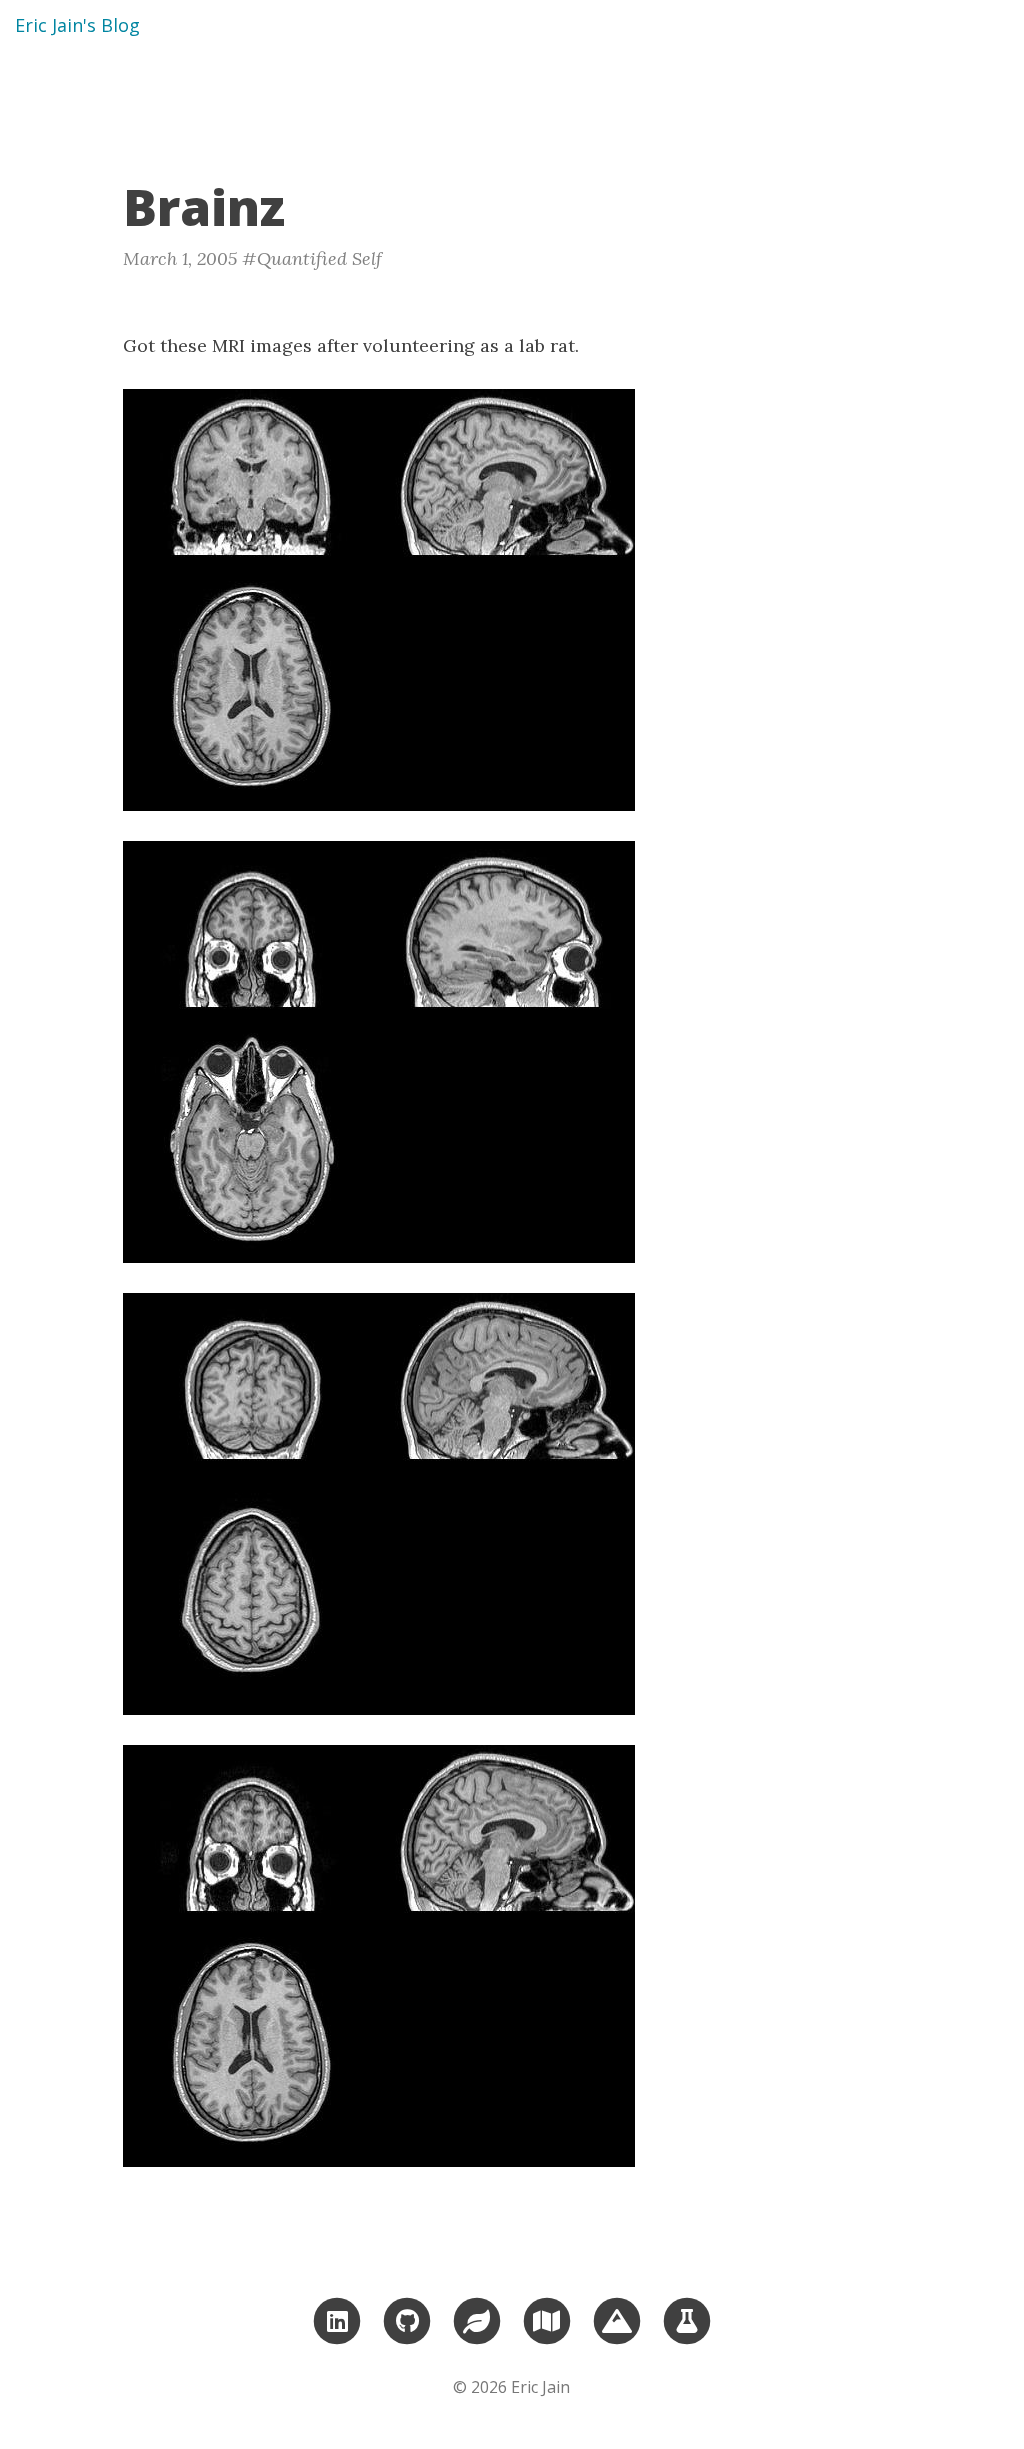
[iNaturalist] (477, 2319)
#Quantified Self (312, 258)
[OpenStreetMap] (547, 2319)
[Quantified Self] (687, 2319)
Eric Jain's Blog (77, 25)
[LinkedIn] (337, 2319)
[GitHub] (407, 2319)
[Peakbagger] (617, 2319)
